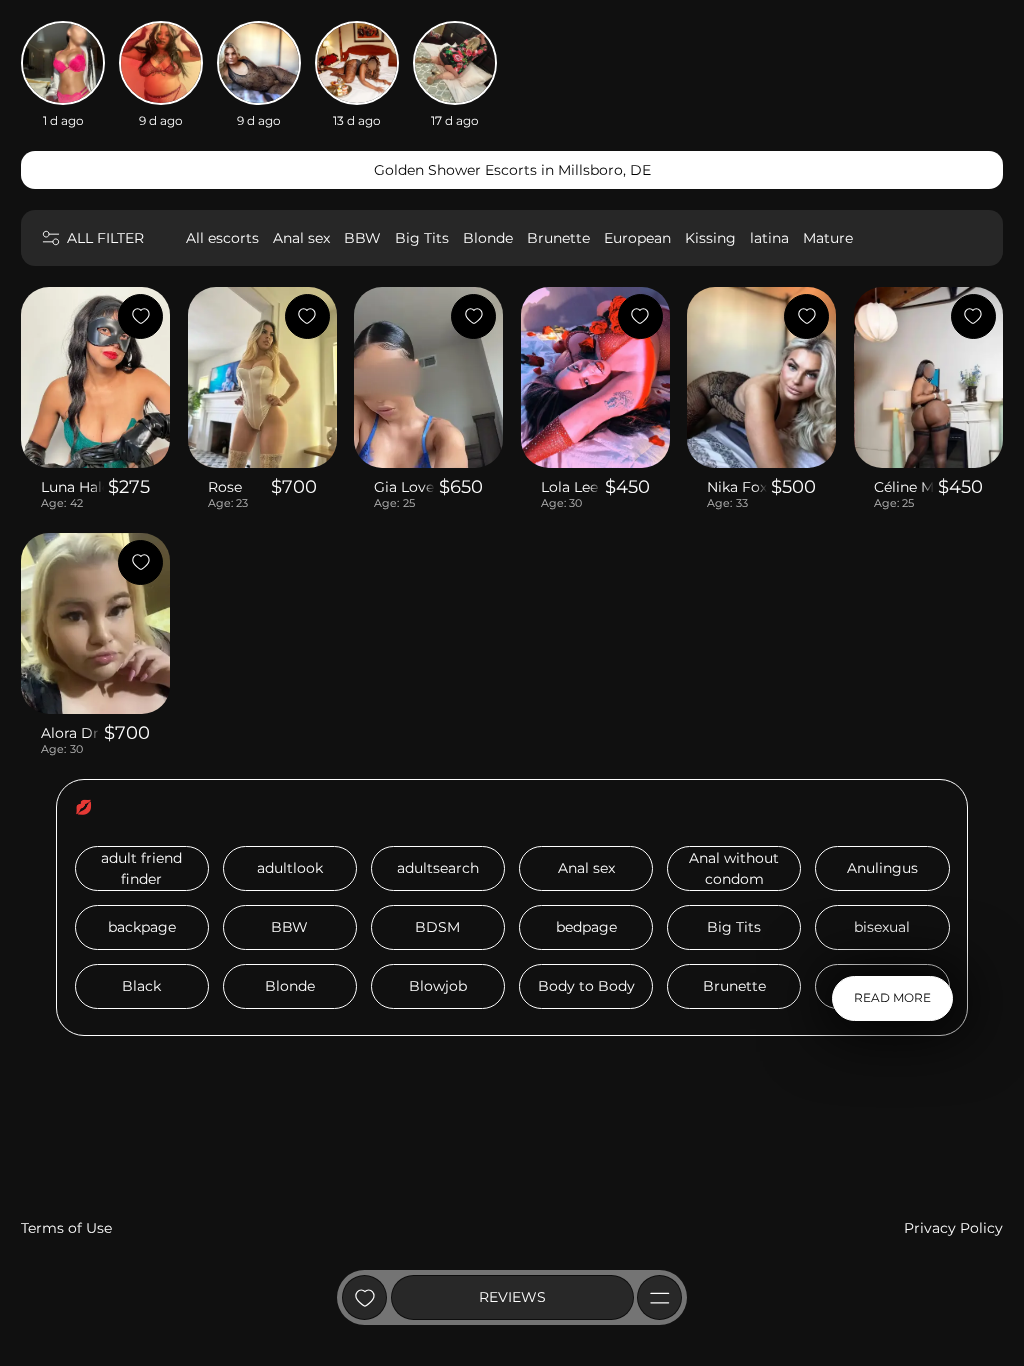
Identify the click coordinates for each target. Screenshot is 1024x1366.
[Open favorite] (364, 1297)
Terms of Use (66, 1228)
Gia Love (404, 487)
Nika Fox (737, 487)
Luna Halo (72, 487)
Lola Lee (569, 487)
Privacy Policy (953, 1228)
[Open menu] (659, 1297)
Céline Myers (904, 487)
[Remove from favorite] (140, 316)
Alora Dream (70, 733)
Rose (225, 487)
